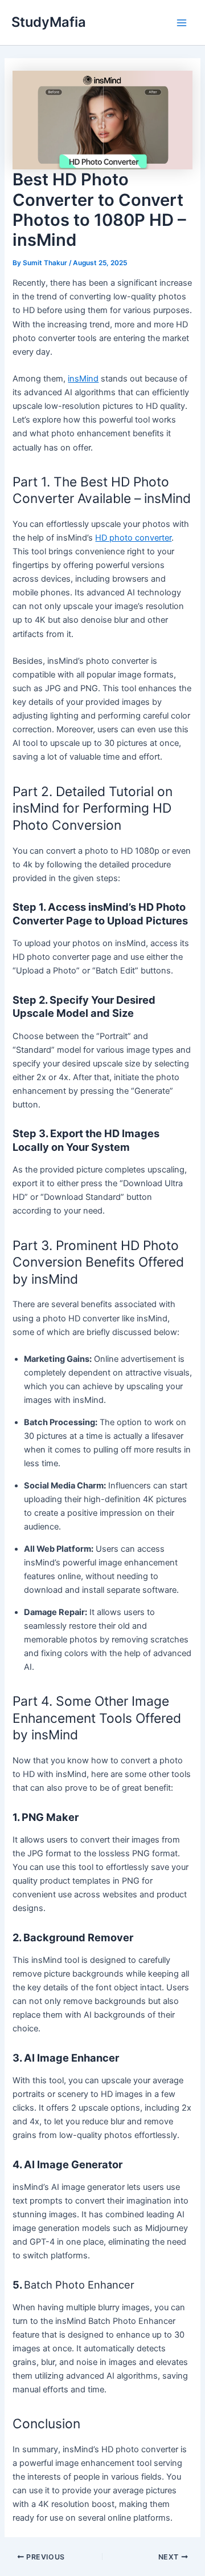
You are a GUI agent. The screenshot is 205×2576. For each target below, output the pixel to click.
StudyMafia (49, 22)
